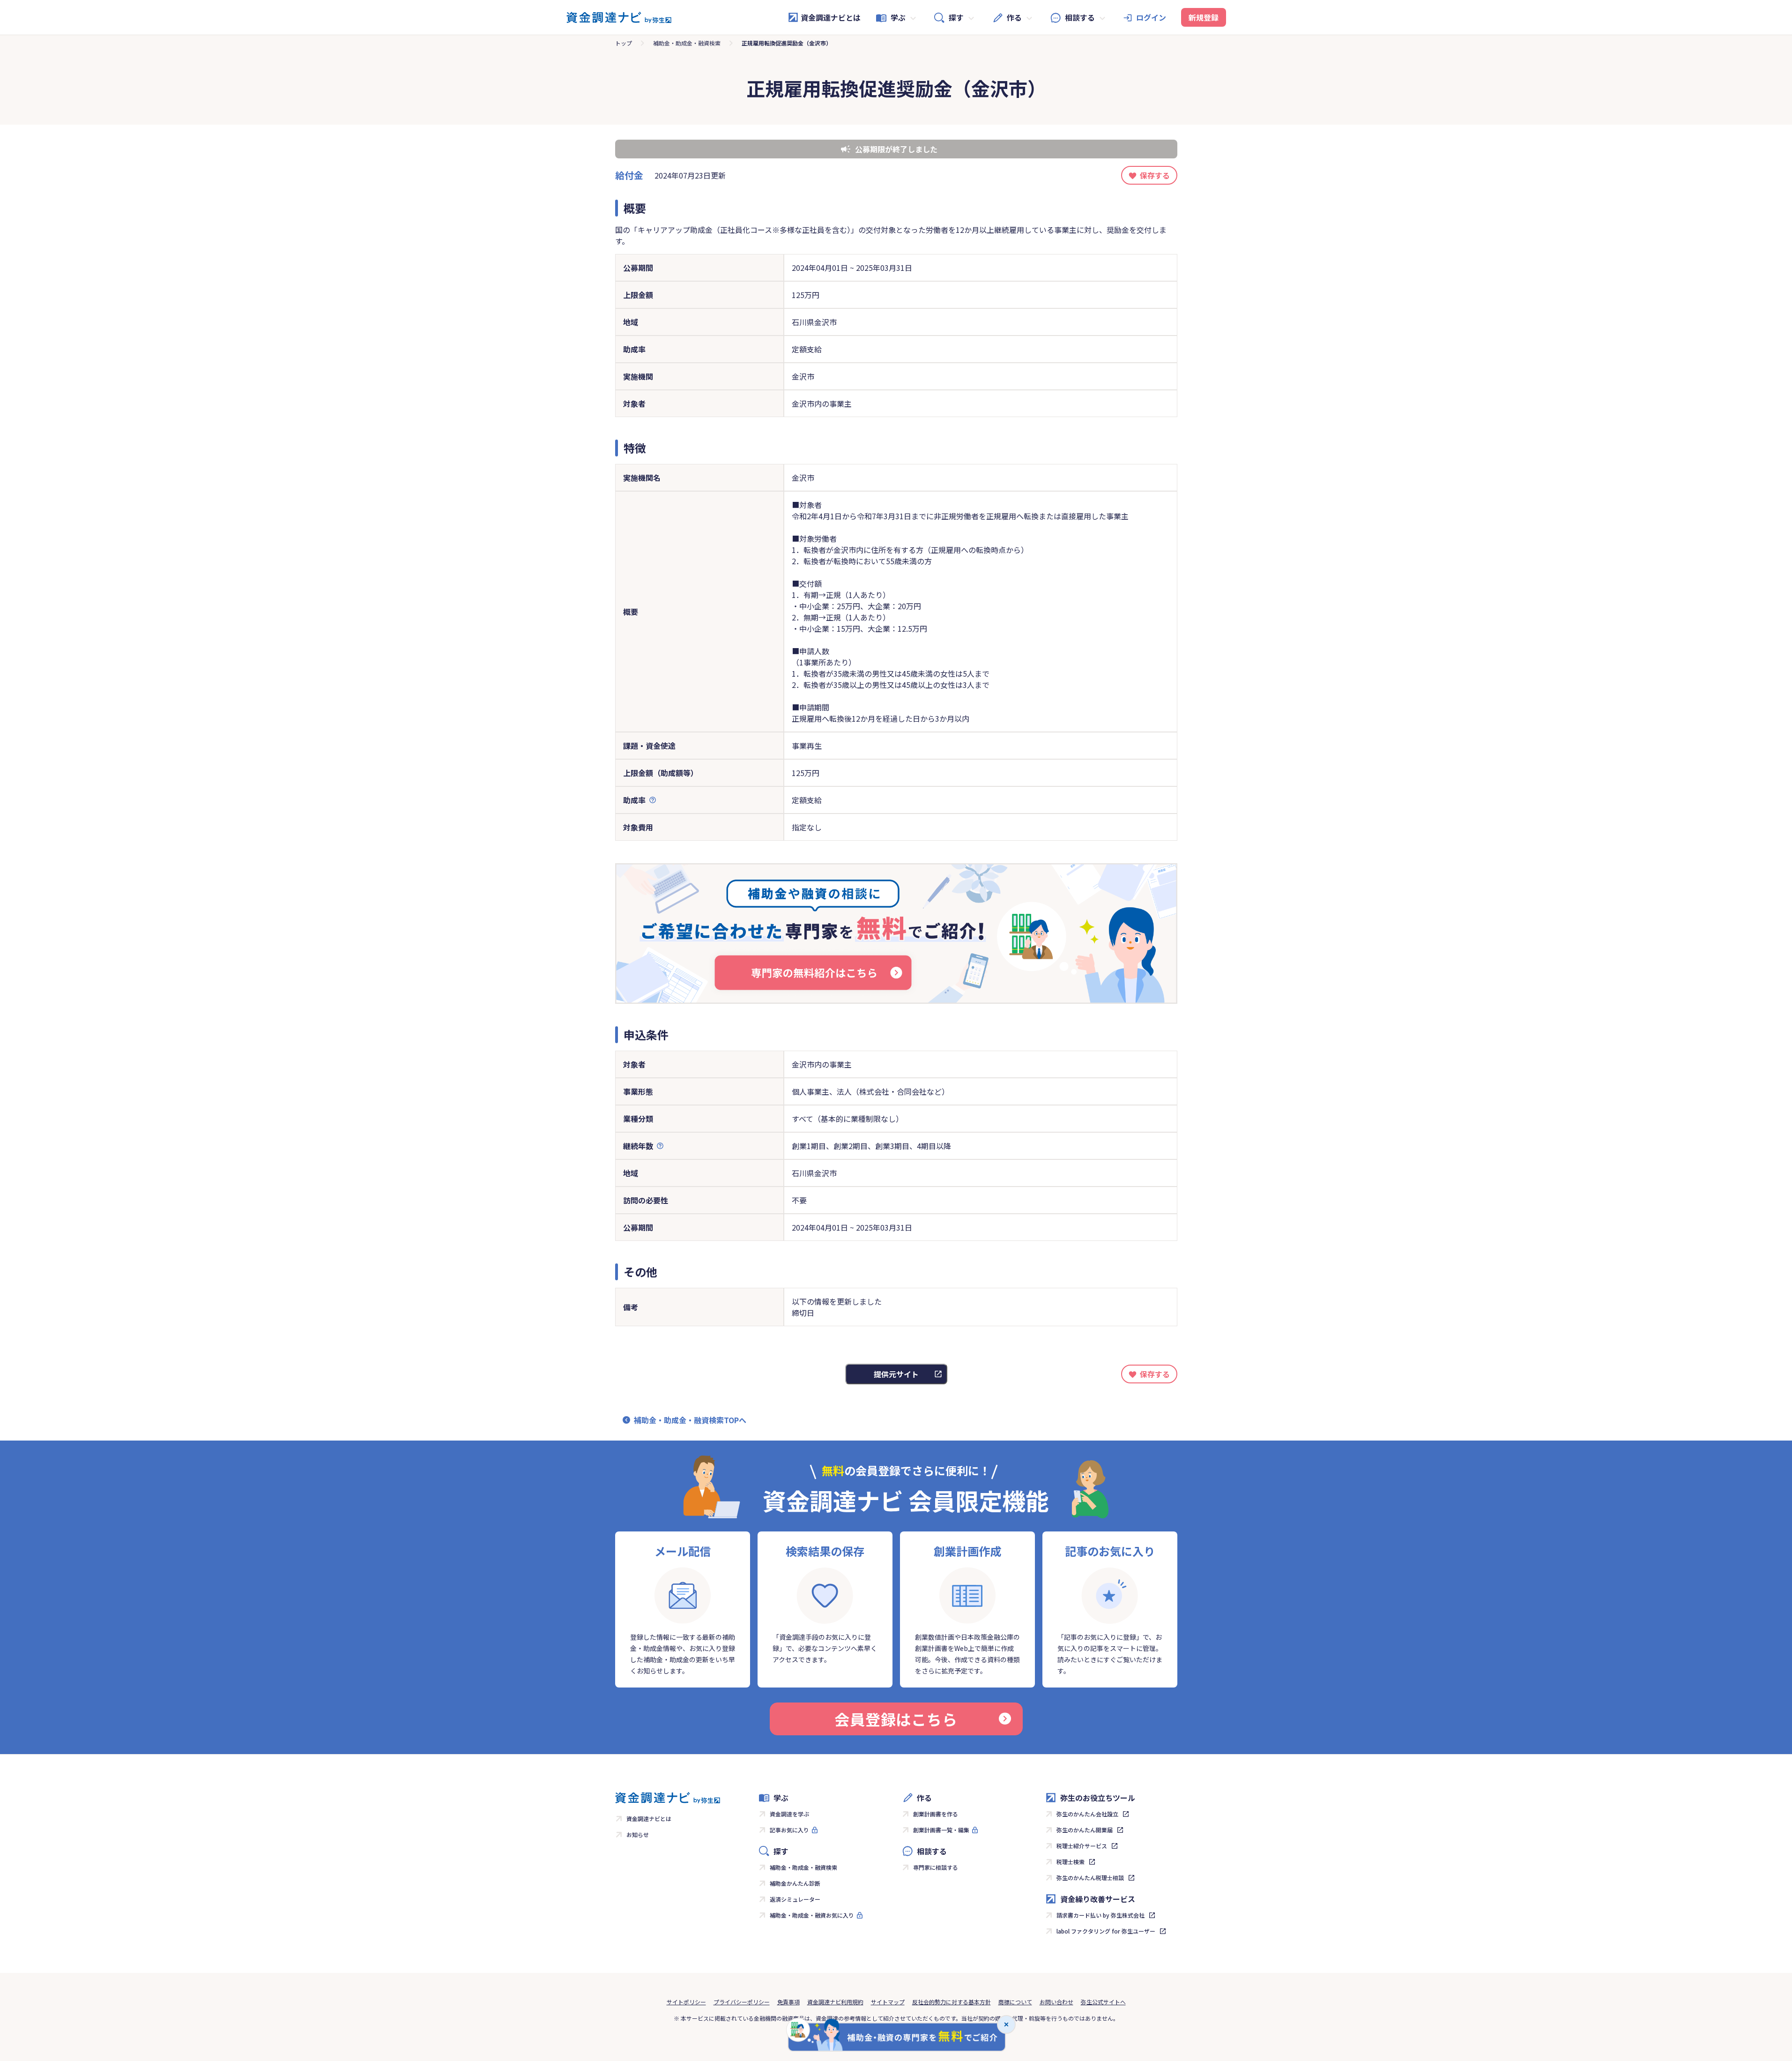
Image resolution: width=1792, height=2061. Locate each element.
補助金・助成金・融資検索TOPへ (690, 1420)
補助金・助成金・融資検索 (687, 43)
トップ (624, 43)
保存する (1155, 175)
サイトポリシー (686, 2002)
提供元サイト (896, 1374)
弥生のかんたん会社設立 (1087, 1814)
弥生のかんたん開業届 (1085, 1830)
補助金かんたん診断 (795, 1883)
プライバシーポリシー (742, 2002)
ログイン (1151, 17)
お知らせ (638, 1834)
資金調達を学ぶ (789, 1814)
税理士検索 (1071, 1862)
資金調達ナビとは (831, 17)
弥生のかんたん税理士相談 (1090, 1878)
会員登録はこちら (896, 1719)
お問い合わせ (1056, 2002)
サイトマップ (888, 2002)
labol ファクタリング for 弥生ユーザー (1106, 1931)
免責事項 (788, 2002)
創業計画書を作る (936, 1814)
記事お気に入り (789, 1830)
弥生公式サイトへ (1103, 2002)
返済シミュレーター (795, 1899)
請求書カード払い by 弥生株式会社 (1100, 1915)
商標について (1015, 2002)
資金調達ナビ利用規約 (835, 2002)
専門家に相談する (936, 1867)
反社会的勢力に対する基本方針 (952, 2002)
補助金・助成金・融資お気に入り (812, 1915)
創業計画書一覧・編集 (941, 1830)
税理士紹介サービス (1082, 1846)
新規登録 (1204, 17)
